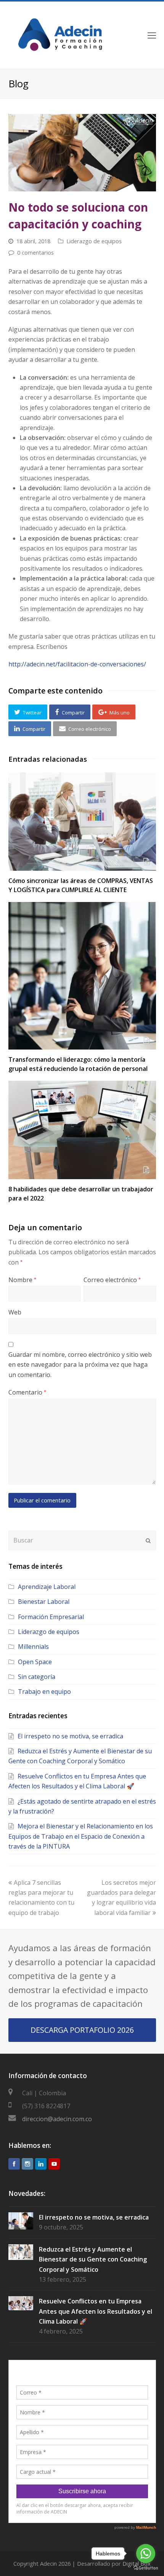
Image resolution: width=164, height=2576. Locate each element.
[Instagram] (27, 2164)
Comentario (27, 1392)
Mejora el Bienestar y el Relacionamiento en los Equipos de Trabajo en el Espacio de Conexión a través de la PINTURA (81, 1836)
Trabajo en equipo (44, 1692)
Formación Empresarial (51, 1617)
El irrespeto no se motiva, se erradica (70, 1736)
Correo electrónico (112, 1280)
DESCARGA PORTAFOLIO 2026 (82, 2030)
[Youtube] (54, 2164)
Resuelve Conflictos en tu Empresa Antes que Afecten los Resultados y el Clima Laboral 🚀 (96, 2311)
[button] (28, 712)
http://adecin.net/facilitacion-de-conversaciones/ (77, 664)
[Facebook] (14, 2164)
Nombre (22, 1280)
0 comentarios (35, 252)
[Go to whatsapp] (146, 2554)
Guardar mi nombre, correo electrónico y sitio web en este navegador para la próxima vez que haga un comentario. (80, 1365)
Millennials (33, 1647)
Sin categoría (37, 1677)
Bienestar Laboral (44, 1602)
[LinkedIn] (41, 2164)
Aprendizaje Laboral (47, 1587)
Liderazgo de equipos (94, 241)
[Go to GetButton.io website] (146, 2568)
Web (15, 1312)
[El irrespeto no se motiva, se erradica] (21, 2221)
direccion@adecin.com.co (57, 2119)
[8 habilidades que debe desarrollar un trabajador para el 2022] (82, 1130)
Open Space (35, 1662)
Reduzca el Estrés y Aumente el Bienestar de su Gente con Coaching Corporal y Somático (93, 2259)
